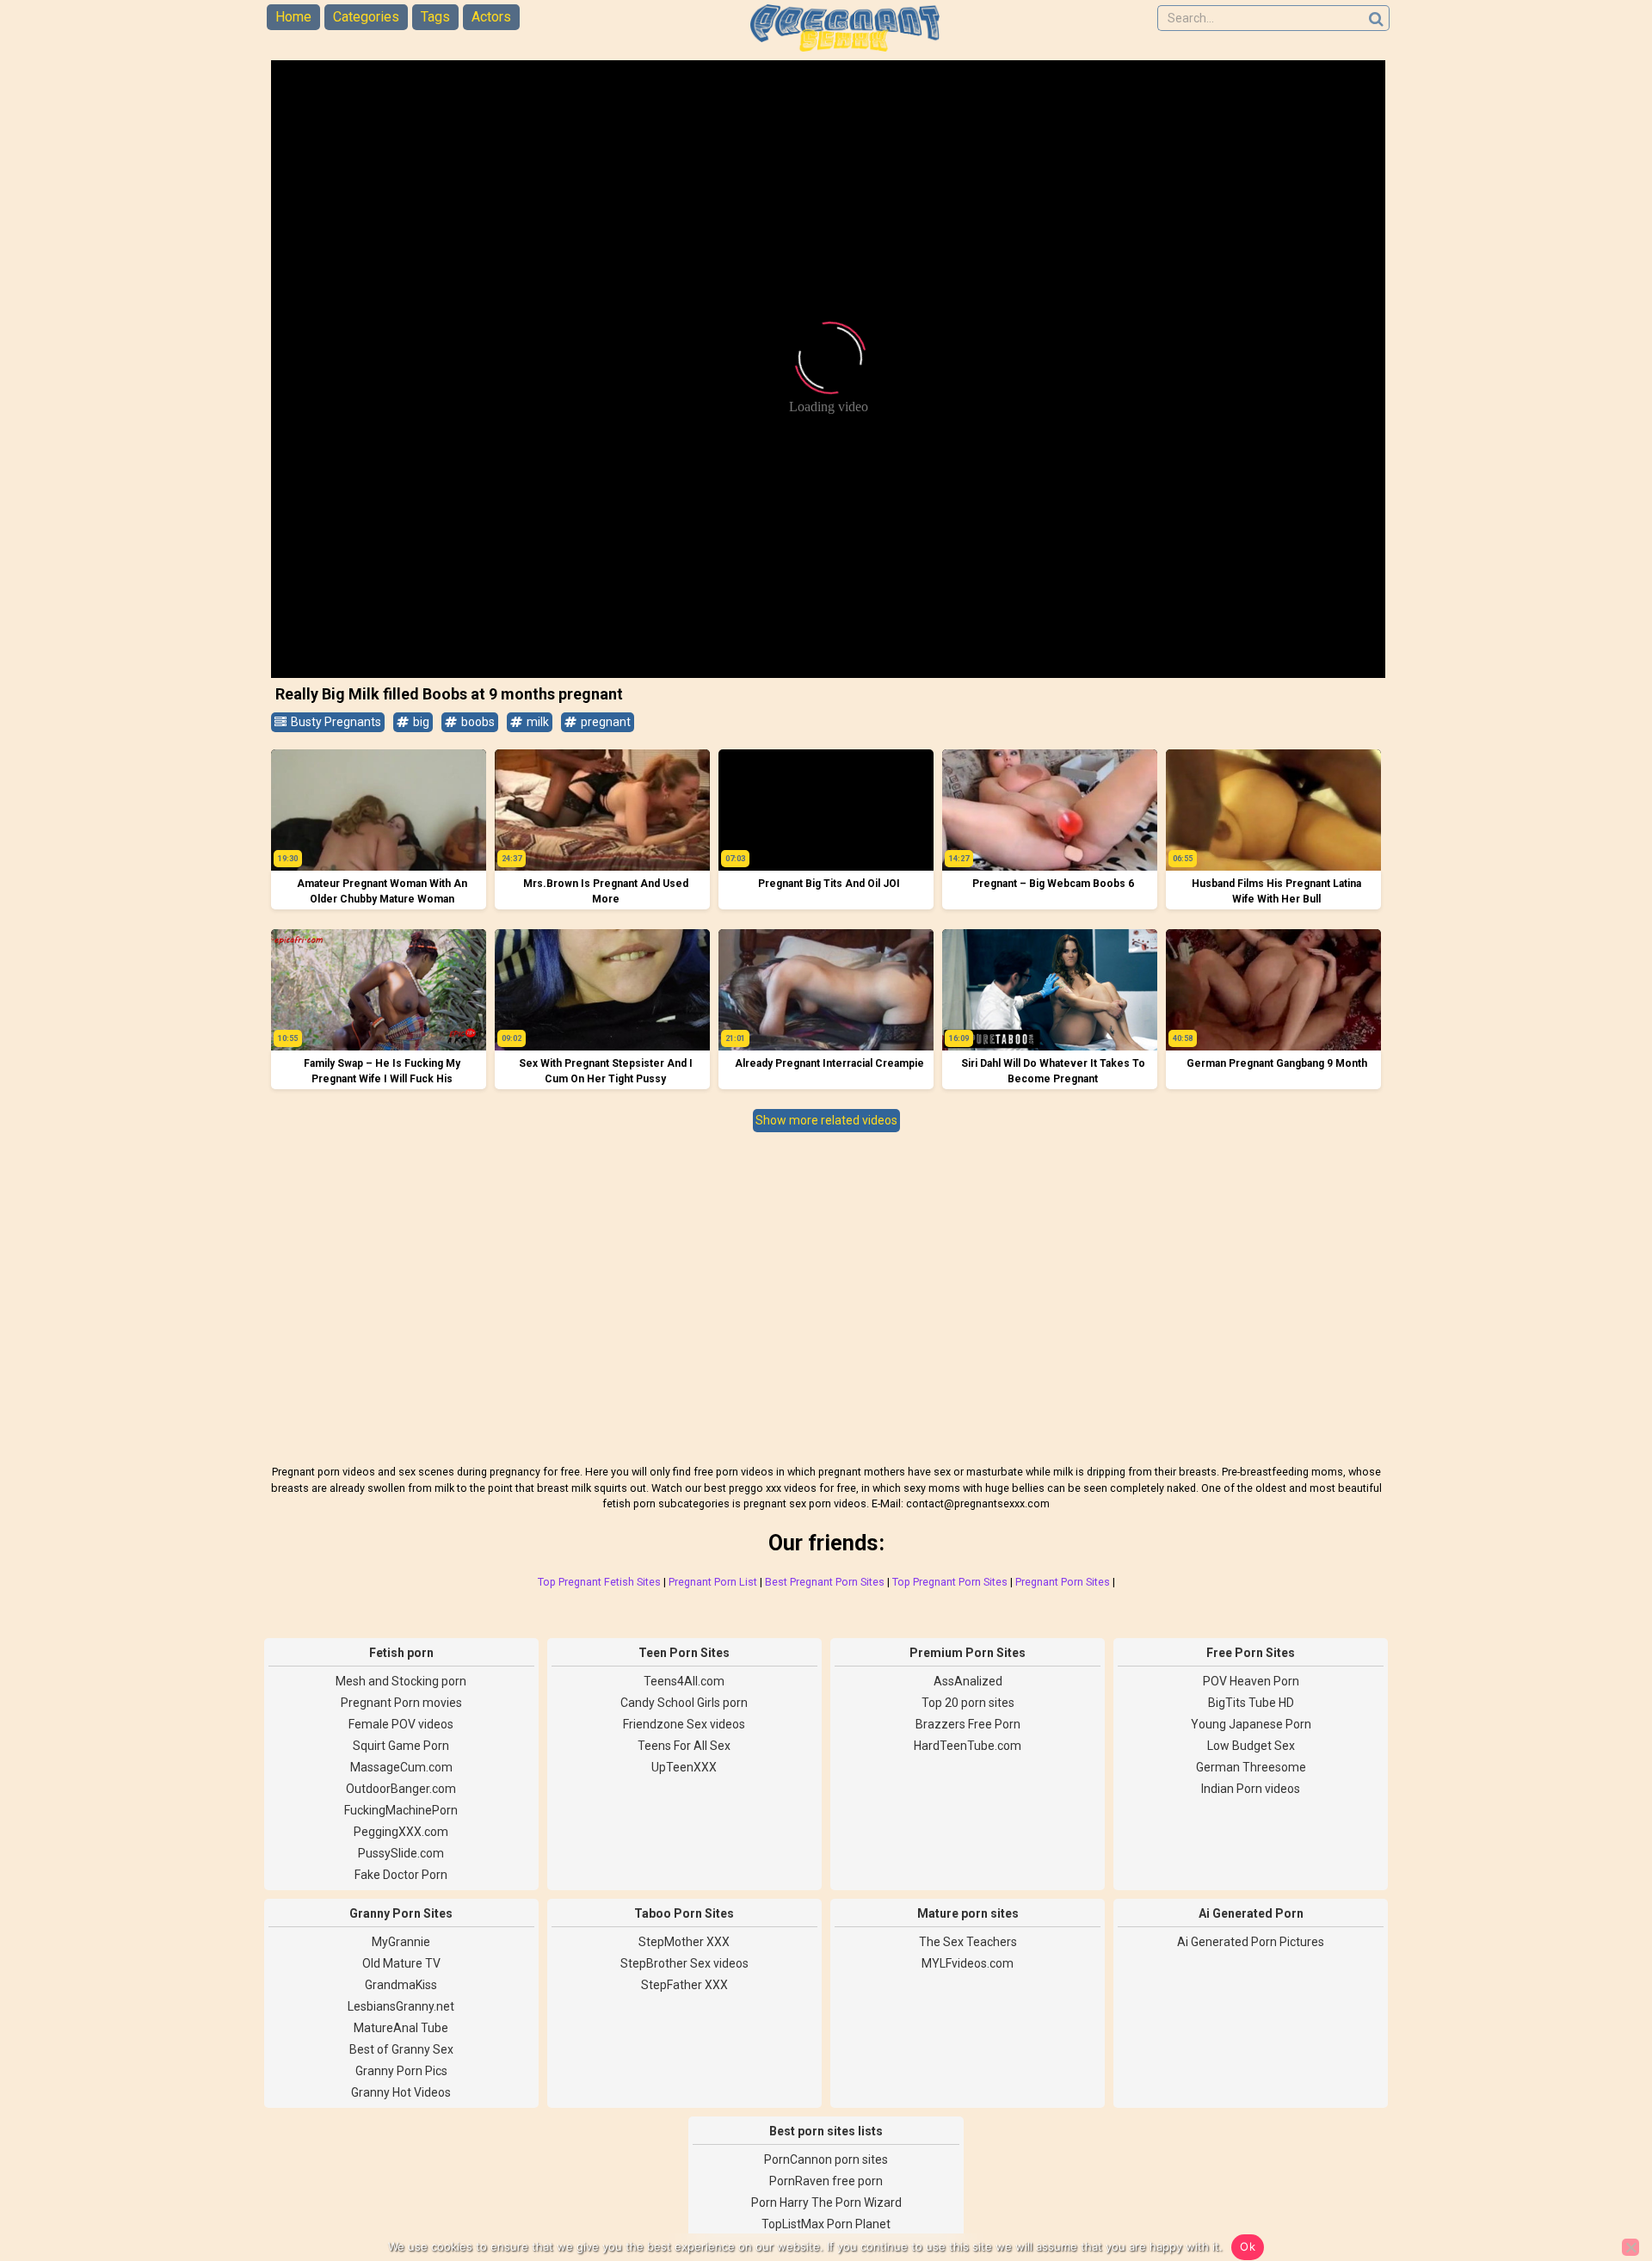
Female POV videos (401, 1724)
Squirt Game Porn (401, 1746)
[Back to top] (1600, 2184)
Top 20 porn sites (968, 1703)
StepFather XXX (684, 1985)
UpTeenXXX (684, 1767)
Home (293, 17)
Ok (1248, 2246)
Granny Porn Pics (401, 2071)
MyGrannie (401, 1942)
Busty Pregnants (335, 722)
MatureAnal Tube (401, 2028)
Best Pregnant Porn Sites (825, 1582)
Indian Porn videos (1251, 1789)
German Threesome (1251, 1767)
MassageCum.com (401, 1767)
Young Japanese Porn (1251, 1724)
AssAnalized (968, 1681)
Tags (435, 17)
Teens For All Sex (684, 1746)
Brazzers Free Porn (968, 1724)
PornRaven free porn (826, 2181)
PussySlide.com (401, 1853)
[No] (1630, 2247)
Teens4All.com (684, 1681)
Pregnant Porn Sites (1063, 1582)
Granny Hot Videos (401, 2092)
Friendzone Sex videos (684, 1724)
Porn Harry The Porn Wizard (826, 2202)
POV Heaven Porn (1251, 1681)
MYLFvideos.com (968, 1963)
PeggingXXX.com (401, 1832)
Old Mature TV (401, 1963)
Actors (491, 17)
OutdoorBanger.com (401, 1789)
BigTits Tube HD (1251, 1703)
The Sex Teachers (968, 1942)
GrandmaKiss (401, 1985)
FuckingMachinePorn (401, 1810)
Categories (366, 17)
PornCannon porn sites (826, 2159)
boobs (477, 722)
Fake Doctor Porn (401, 1875)
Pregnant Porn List (713, 1582)
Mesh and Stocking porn (401, 1681)
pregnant (604, 722)
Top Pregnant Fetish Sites (599, 1582)
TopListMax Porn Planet (826, 2224)
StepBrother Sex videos (684, 1963)
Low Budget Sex (1251, 1746)
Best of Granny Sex (401, 2049)
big (420, 722)
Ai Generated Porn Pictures (1251, 1942)
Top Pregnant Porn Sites (950, 1582)
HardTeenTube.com (968, 1746)
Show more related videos (826, 1120)
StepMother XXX (684, 1942)
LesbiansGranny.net (401, 2006)
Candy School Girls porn (684, 1703)
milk (536, 722)
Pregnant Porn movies (401, 1703)
